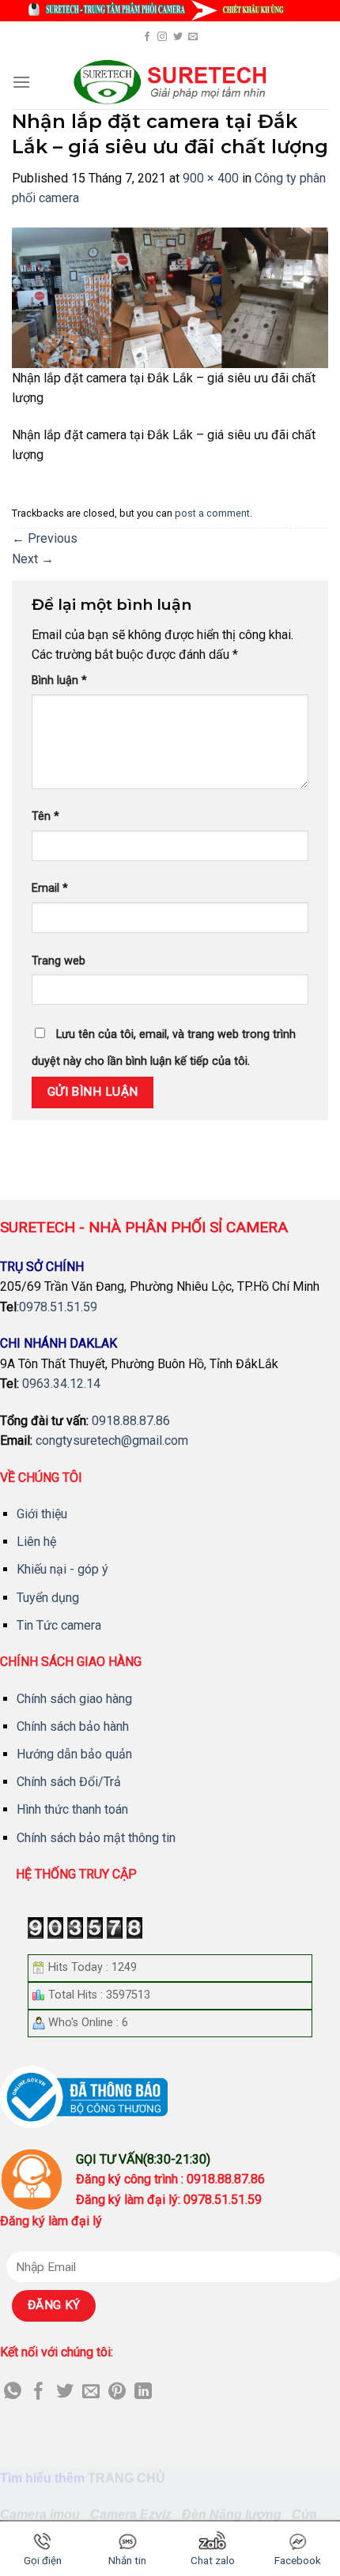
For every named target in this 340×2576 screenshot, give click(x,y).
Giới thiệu (42, 1514)
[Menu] (21, 82)
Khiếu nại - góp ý (62, 1569)
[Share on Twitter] (65, 2392)
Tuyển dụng (48, 1598)
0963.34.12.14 (61, 1384)
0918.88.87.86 (131, 1421)
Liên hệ (36, 1542)
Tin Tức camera (59, 1625)
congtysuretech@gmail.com (112, 1440)
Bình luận (59, 681)
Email (50, 888)
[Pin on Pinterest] (117, 2392)
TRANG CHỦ (127, 2478)
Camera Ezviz (131, 2515)
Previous (45, 538)
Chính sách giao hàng (74, 1699)
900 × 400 (211, 178)
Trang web (59, 961)
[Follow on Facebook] (147, 37)
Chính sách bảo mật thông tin (96, 1838)
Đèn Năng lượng (232, 2515)
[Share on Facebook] (39, 2392)
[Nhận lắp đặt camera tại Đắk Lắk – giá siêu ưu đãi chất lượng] (170, 297)
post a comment (212, 513)
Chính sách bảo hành (73, 1726)
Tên (45, 816)
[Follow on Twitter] (178, 37)
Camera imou (40, 2515)
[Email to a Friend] (91, 2392)
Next (33, 559)
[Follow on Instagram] (162, 37)
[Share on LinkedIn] (143, 2392)
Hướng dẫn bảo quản (74, 1754)
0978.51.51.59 (58, 1307)
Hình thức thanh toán (72, 1809)
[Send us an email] (193, 37)
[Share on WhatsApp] (13, 2392)
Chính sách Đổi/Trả (69, 1782)
